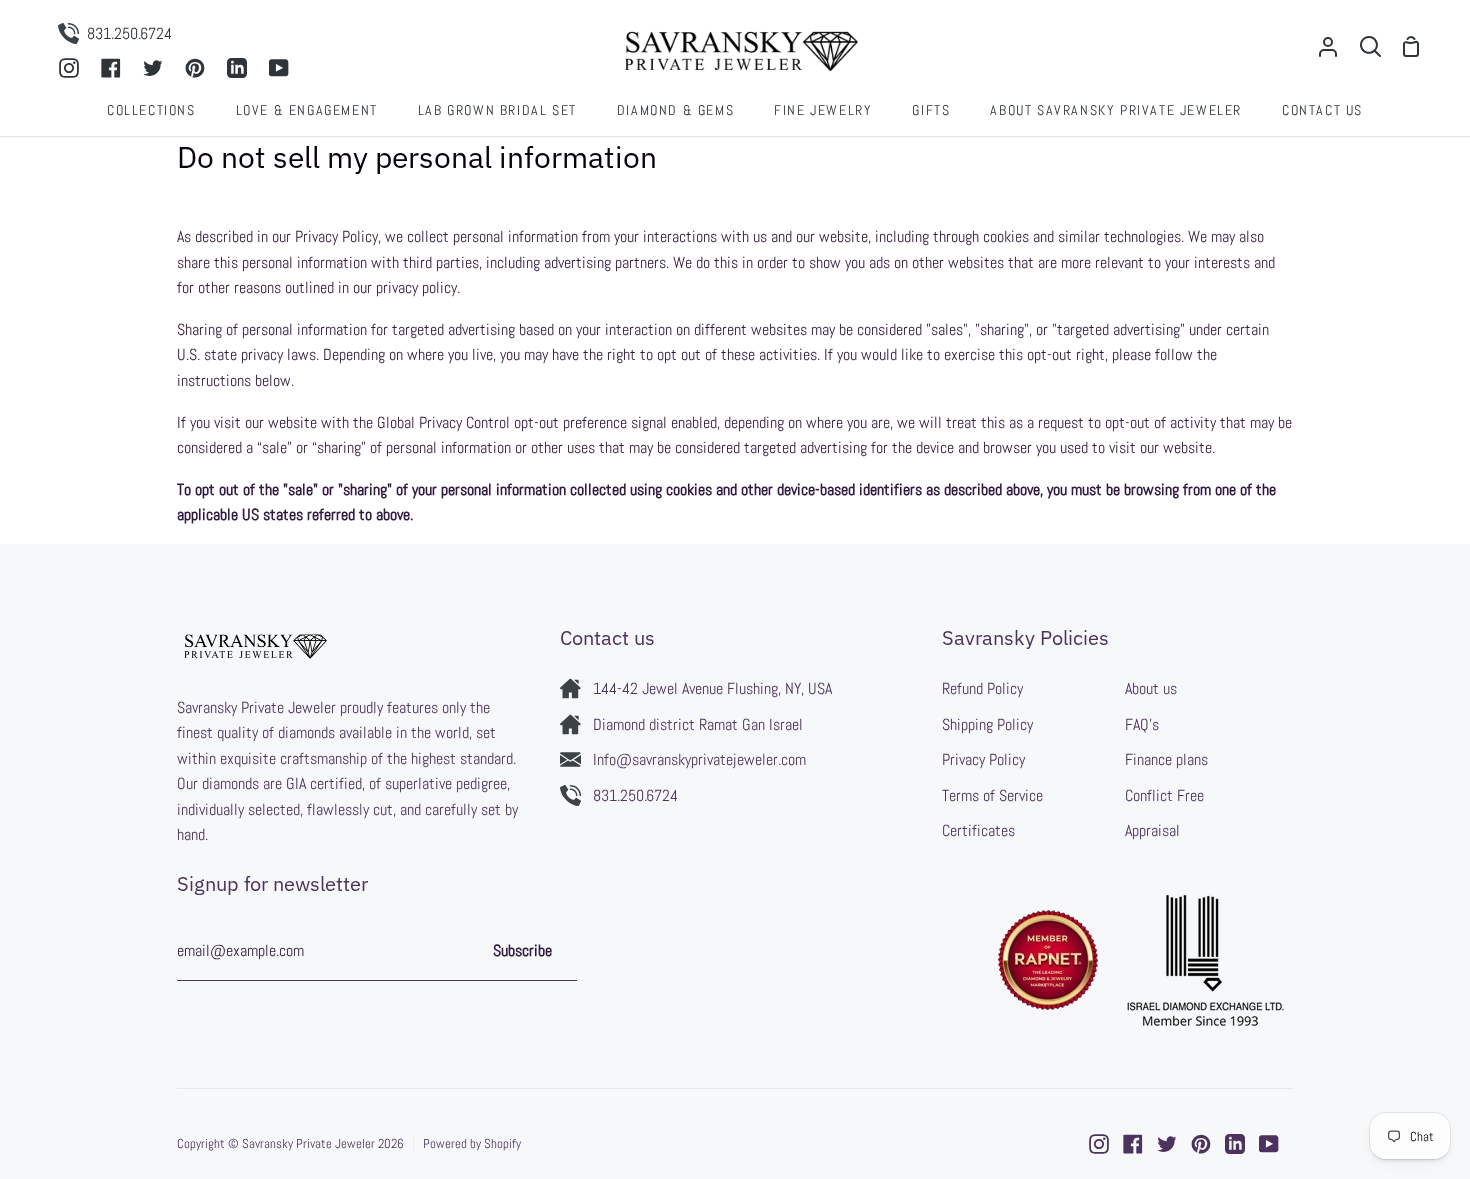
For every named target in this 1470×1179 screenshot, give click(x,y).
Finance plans (1166, 759)
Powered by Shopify (472, 1143)
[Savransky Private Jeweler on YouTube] (1269, 1144)
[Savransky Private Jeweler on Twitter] (1167, 1144)
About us (1151, 688)
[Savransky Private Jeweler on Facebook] (1133, 1144)
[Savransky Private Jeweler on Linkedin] (1235, 1144)
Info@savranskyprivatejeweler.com (699, 759)
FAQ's (1142, 724)
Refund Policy (982, 688)
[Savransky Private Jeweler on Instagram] (1099, 1144)
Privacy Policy (983, 759)
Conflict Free (1164, 795)
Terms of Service (992, 795)
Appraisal (1152, 830)
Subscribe (522, 950)
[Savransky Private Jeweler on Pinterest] (1201, 1144)
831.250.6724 (635, 795)
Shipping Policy (987, 724)
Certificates (978, 830)
